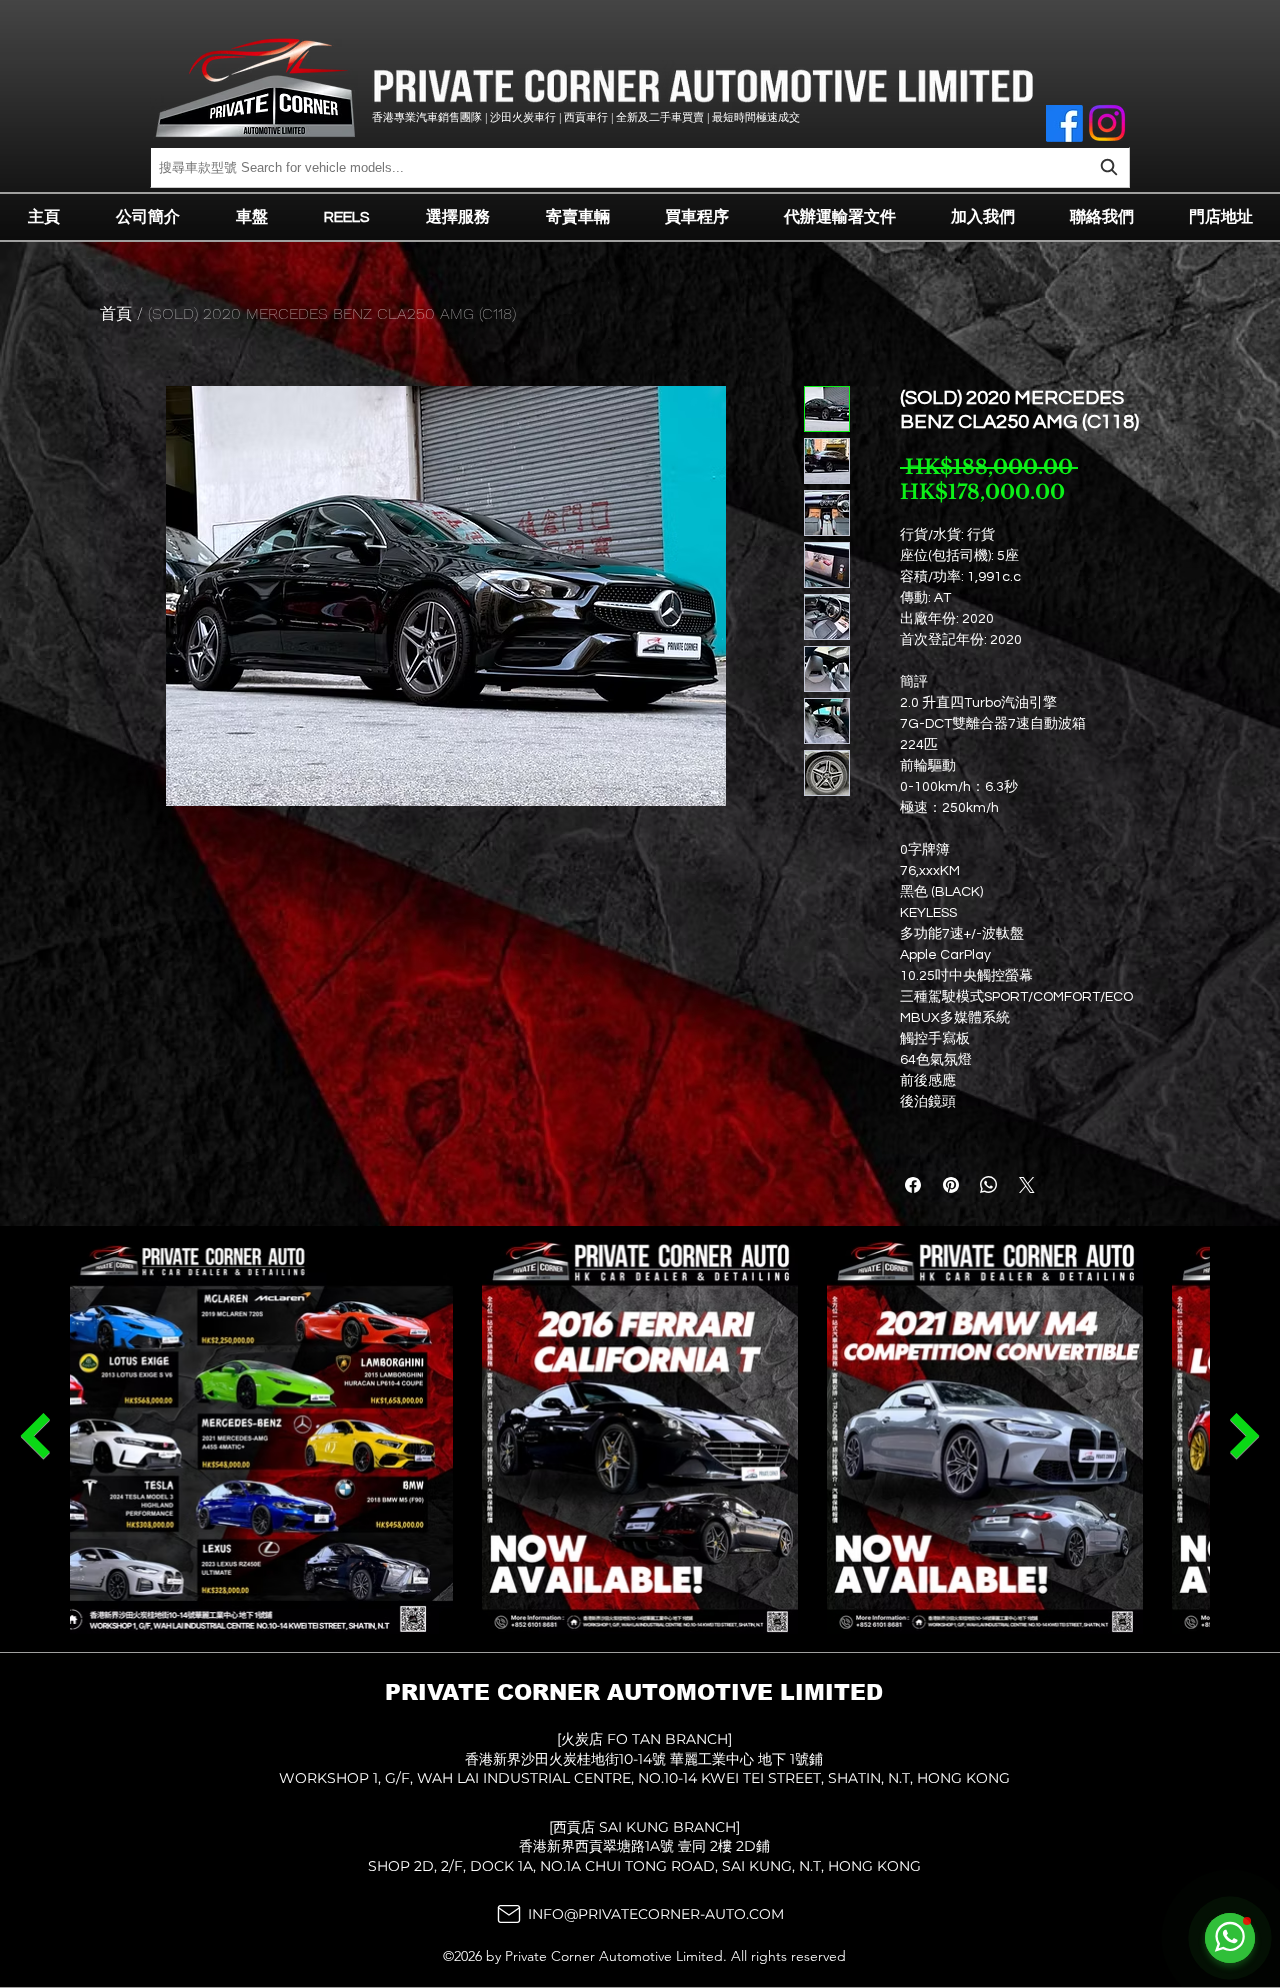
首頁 (116, 313)
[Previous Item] (1245, 1436)
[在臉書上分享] (913, 1185)
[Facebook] (1064, 123)
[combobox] (640, 167)
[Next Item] (35, 1436)
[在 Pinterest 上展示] (951, 1185)
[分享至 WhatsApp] (989, 1185)
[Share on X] (1027, 1185)
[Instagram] (1107, 123)
